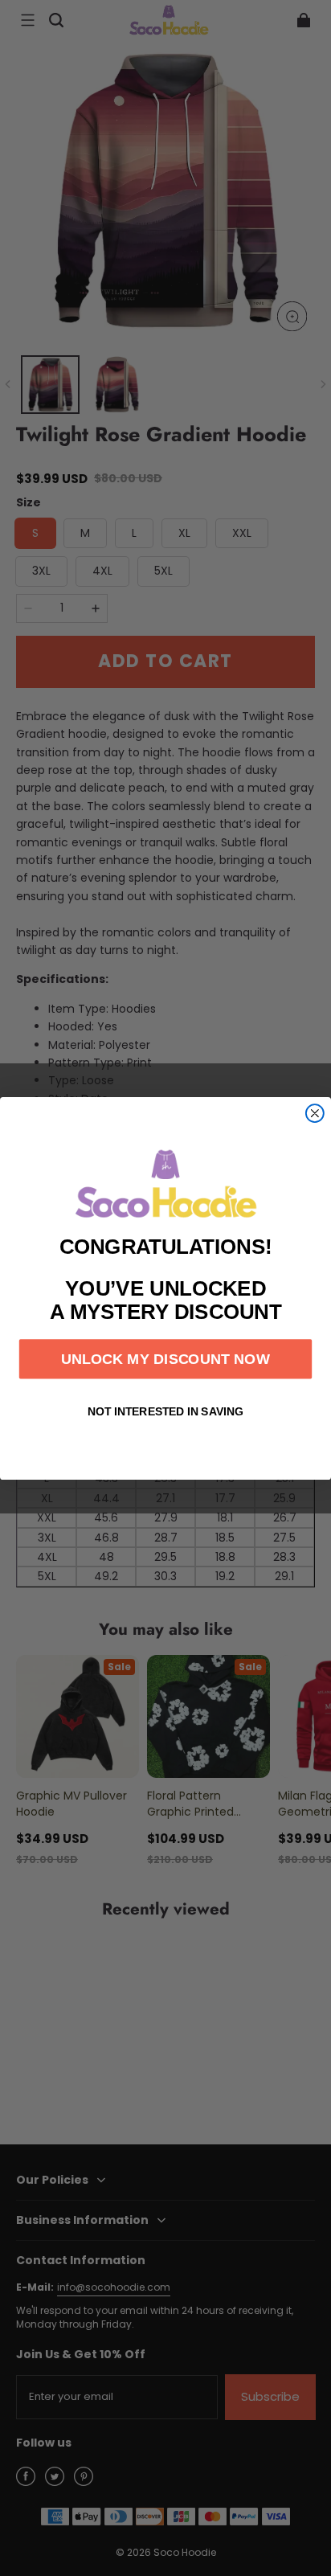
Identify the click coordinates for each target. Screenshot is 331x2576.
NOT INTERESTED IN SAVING (165, 1411)
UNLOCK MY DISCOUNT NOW (165, 1358)
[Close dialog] (315, 1113)
